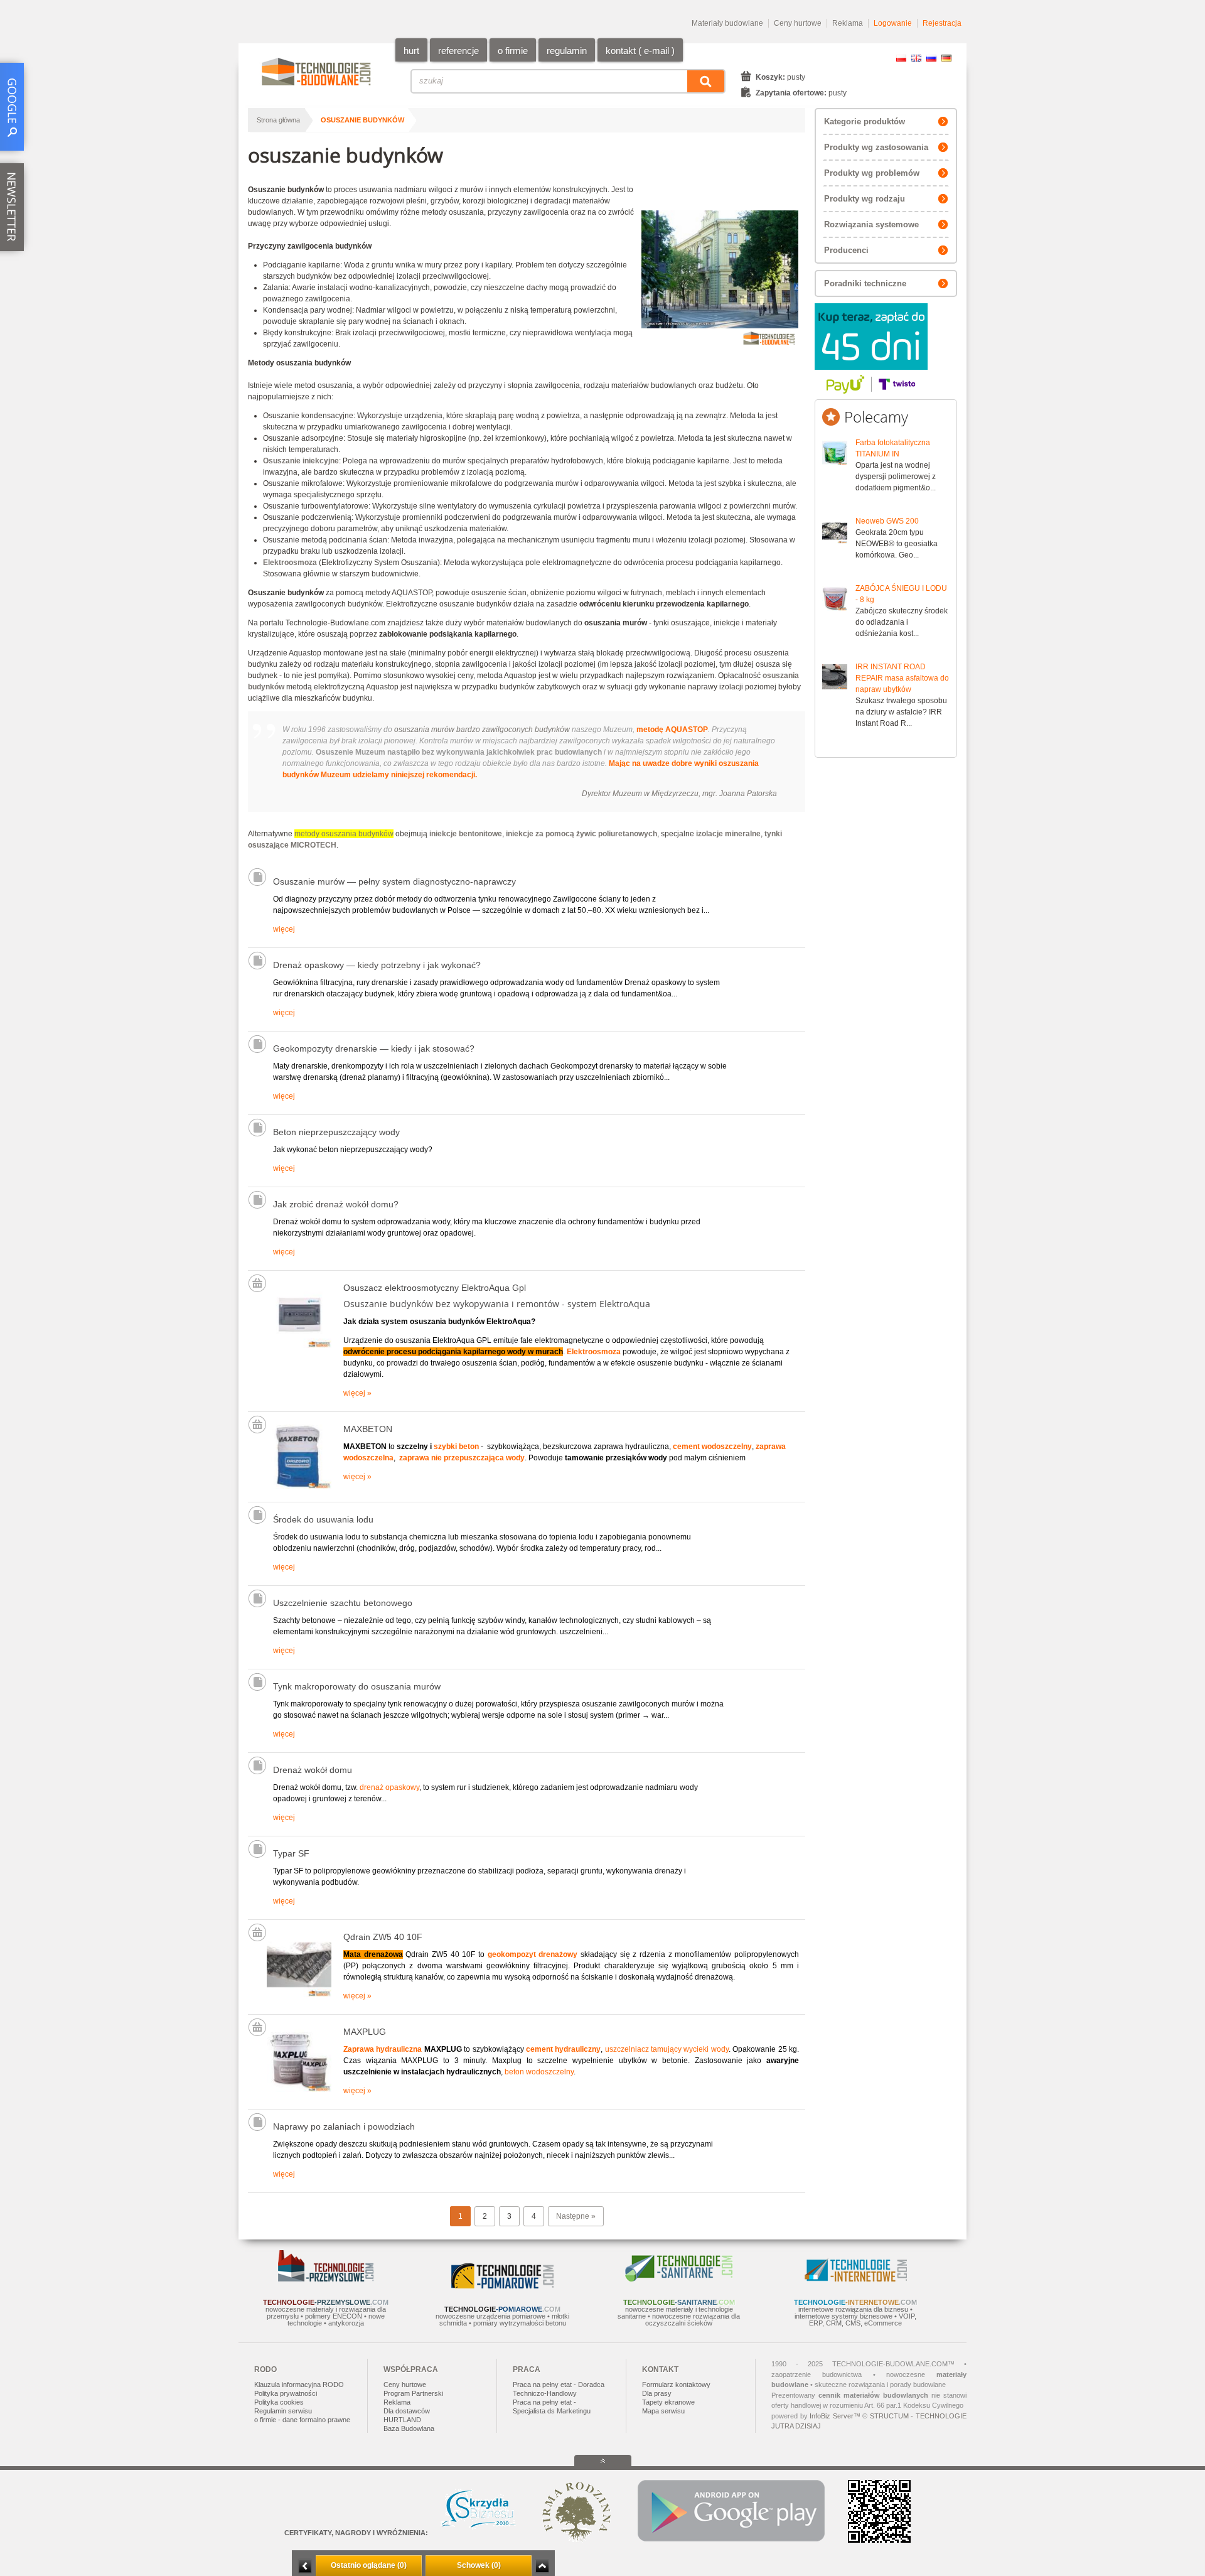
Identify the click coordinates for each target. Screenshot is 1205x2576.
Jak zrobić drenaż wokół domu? (336, 1204)
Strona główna (278, 120)
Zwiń (542, 2566)
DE (946, 58)
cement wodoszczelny (712, 1447)
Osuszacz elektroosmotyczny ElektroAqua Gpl (435, 1288)
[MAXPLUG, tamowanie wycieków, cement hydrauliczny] (299, 2089)
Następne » (576, 2216)
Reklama (848, 23)
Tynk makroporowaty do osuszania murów (357, 1686)
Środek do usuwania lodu (323, 1519)
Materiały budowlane (727, 23)
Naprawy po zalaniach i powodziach (344, 2126)
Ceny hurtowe (798, 23)
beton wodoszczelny (539, 2072)
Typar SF (291, 1853)
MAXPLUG (365, 2032)
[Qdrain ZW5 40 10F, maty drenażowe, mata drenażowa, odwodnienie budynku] (299, 1995)
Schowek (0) (479, 2565)
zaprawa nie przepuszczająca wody (462, 1458)
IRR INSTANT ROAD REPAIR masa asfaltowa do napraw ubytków (902, 678)
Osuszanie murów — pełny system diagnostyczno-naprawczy (394, 881)
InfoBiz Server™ (835, 2416)
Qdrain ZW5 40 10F (383, 1937)
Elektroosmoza (594, 1352)
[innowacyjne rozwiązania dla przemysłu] (326, 2279)
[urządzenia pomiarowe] (502, 2286)
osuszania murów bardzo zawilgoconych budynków (482, 730)
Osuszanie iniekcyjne (301, 461)
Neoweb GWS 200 (887, 521)
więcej (284, 929)
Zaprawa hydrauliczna (383, 2049)
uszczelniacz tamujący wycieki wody (667, 2049)
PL (901, 58)
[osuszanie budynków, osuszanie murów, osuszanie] (299, 1345)
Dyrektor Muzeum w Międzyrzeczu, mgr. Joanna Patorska (679, 794)
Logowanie (893, 23)
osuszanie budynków (362, 120)
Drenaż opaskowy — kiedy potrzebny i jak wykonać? (377, 965)
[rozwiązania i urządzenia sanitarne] (679, 2279)
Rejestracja (942, 23)
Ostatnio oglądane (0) (369, 2565)
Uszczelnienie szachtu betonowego (343, 1603)
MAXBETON (368, 1429)
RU (931, 58)
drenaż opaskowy (389, 1787)
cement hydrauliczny (563, 2049)
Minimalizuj (305, 2566)
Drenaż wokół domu (313, 1770)
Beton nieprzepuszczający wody (336, 1132)
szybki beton (456, 1447)
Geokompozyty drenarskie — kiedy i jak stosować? (374, 1048)
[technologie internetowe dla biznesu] (856, 2279)
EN (916, 58)
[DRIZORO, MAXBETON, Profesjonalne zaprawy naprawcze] (299, 1487)
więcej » (357, 1393)
